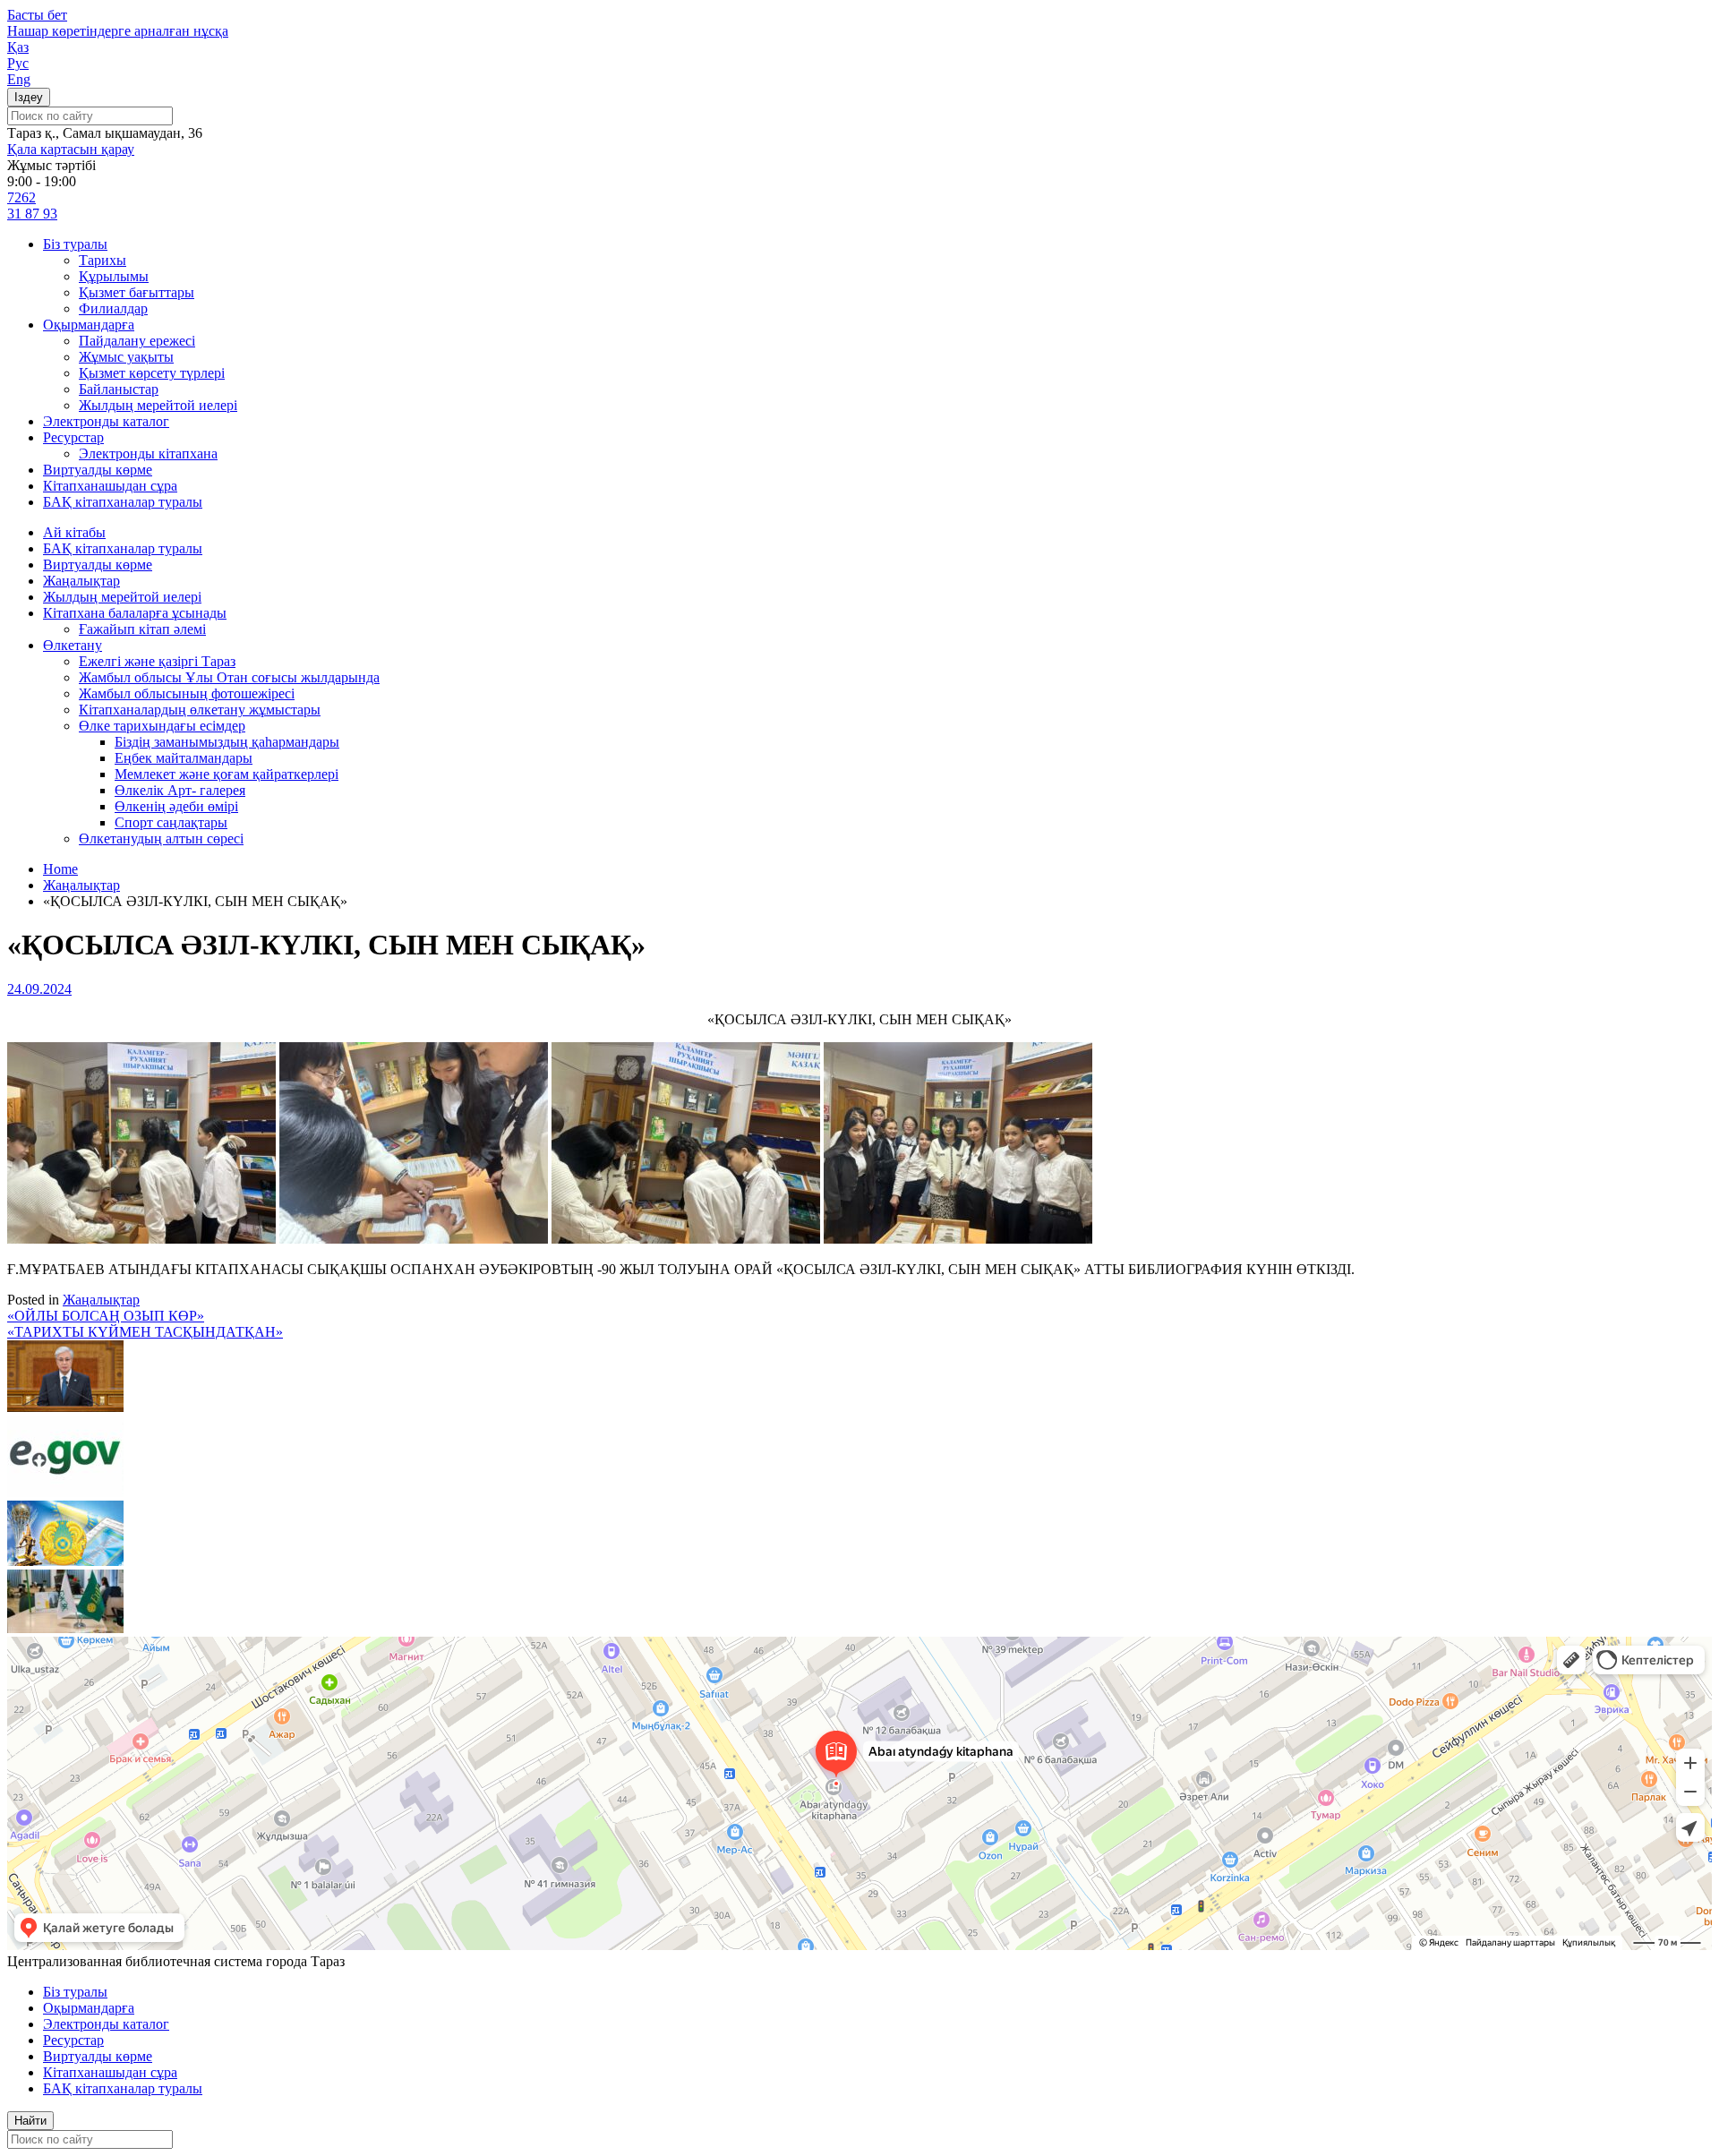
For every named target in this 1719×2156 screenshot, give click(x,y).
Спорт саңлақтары (171, 822)
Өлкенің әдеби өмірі (176, 806)
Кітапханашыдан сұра (110, 486)
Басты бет (37, 15)
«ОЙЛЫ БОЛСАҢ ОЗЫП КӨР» (106, 1316)
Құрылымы (114, 276)
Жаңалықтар (81, 581)
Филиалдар (113, 308)
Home (60, 869)
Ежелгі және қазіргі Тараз (157, 661)
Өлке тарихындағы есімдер (162, 726)
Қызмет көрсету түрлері (152, 373)
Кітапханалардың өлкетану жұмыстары (200, 710)
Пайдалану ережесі (137, 341)
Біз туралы (75, 244)
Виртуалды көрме (98, 470)
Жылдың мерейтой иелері (158, 405)
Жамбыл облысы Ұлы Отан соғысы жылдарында (229, 677)
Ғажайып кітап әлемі (142, 629)
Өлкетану (73, 645)
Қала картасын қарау (71, 149)
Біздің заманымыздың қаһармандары (227, 742)
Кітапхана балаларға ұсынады (135, 613)
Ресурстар (73, 437)
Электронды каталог (106, 421)
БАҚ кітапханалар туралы (123, 502)
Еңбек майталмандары (184, 758)
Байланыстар (119, 389)
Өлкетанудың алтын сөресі (161, 838)
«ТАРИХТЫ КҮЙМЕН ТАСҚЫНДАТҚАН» (145, 1332)
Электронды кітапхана (148, 453)
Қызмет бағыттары (137, 292)
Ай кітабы (74, 532)
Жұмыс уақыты (126, 357)
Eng (19, 79)
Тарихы (103, 260)
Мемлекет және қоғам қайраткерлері (227, 774)
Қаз (18, 47)
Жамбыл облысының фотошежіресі (187, 693)
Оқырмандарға (89, 325)
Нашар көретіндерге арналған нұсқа (118, 31)
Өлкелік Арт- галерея (180, 790)
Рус (18, 63)
